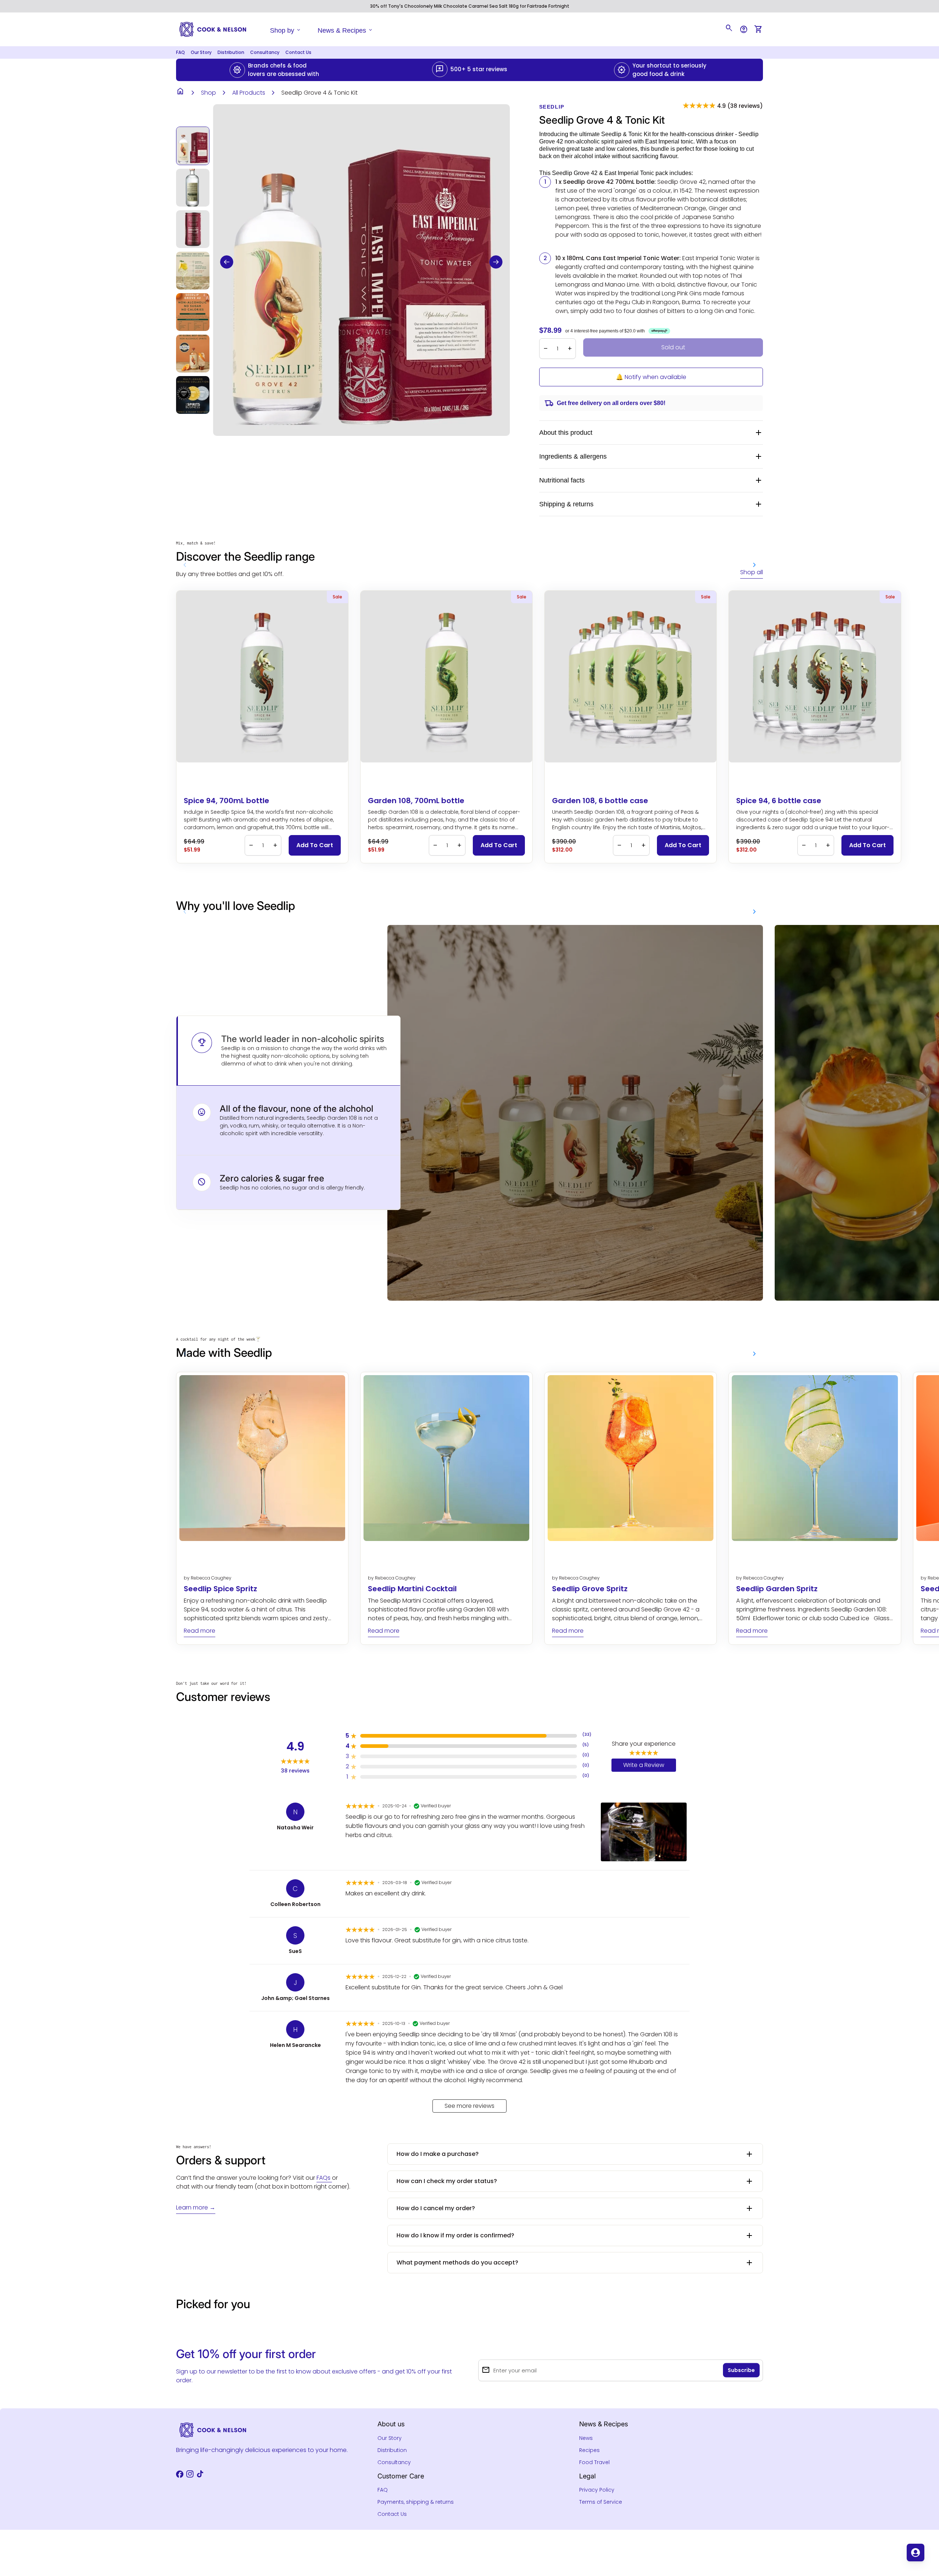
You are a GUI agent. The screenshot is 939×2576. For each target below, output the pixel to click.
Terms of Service (601, 2502)
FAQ (180, 52)
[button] (227, 262)
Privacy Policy (597, 2490)
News (586, 2438)
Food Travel (594, 2462)
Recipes (589, 2450)
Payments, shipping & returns (416, 2502)
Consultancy (265, 52)
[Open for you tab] (916, 2553)
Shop (209, 93)
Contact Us (298, 52)
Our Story (201, 52)
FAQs (324, 2178)
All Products (249, 93)
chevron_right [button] (755, 565)
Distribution (231, 52)
